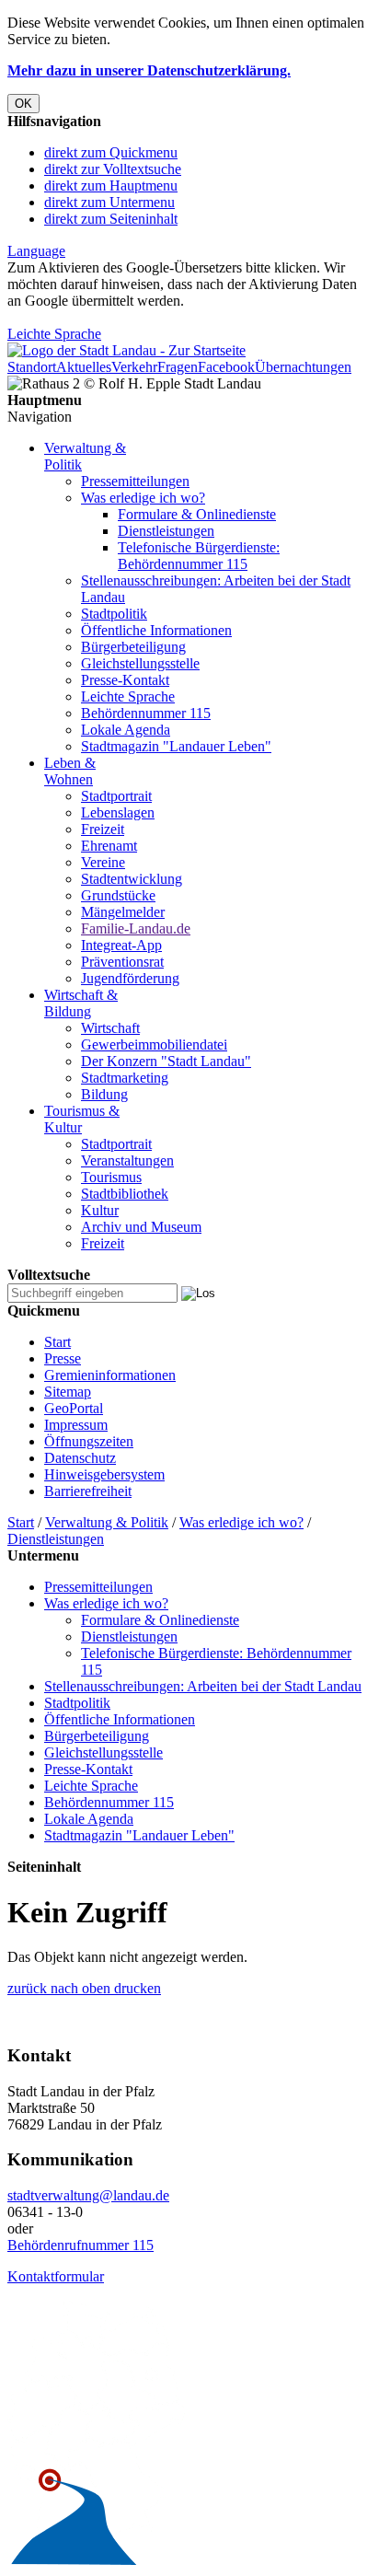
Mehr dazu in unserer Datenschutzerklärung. (149, 70)
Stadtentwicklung (132, 879)
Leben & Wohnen (70, 771)
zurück (27, 1988)
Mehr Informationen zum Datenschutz (118, 317)
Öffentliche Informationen (156, 630)
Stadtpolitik (114, 614)
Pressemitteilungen (135, 481)
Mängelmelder (123, 912)
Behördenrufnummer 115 (80, 2245)
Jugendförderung (130, 978)
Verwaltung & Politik (107, 1522)
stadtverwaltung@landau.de (88, 2195)
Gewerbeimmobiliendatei (154, 1044)
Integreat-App (121, 945)
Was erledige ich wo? (143, 498)
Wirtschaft (110, 1028)
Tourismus (111, 1177)
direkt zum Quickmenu (111, 152)
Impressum (76, 1425)
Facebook (226, 367)
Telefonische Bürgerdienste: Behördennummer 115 (199, 556)
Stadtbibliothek (125, 1194)
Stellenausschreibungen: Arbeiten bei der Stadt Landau (203, 1686)
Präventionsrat (122, 962)
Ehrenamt (109, 846)
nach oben (79, 1988)
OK (23, 104)
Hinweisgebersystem (104, 1474)
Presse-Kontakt (125, 680)
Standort (32, 367)
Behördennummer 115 (146, 713)
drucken (136, 1988)
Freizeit (103, 829)
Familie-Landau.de (136, 928)
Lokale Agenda (126, 730)
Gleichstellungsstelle (140, 663)
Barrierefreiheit (88, 1491)
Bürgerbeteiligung (133, 647)
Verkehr (134, 367)
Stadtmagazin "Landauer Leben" (176, 746)
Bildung (104, 1094)
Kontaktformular (56, 2276)
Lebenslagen (118, 812)
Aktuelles (84, 367)
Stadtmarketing (125, 1078)
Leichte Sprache (54, 334)
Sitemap (68, 1392)
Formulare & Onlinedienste (197, 514)
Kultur (100, 1210)
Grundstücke (118, 895)
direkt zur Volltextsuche (113, 169)
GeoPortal (74, 1408)
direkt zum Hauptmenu (111, 186)
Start (57, 1342)
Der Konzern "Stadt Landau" (166, 1061)
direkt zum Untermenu (109, 202)
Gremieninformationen (110, 1375)
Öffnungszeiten (89, 1441)
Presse (63, 1358)
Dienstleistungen (166, 531)
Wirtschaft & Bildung (81, 1003)
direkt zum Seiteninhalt (111, 219)
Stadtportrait (116, 796)
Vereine (103, 862)
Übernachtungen (303, 367)
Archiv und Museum (141, 1227)
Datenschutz (80, 1458)
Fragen (178, 367)
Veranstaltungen (127, 1160)
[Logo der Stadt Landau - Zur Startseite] (126, 350)
